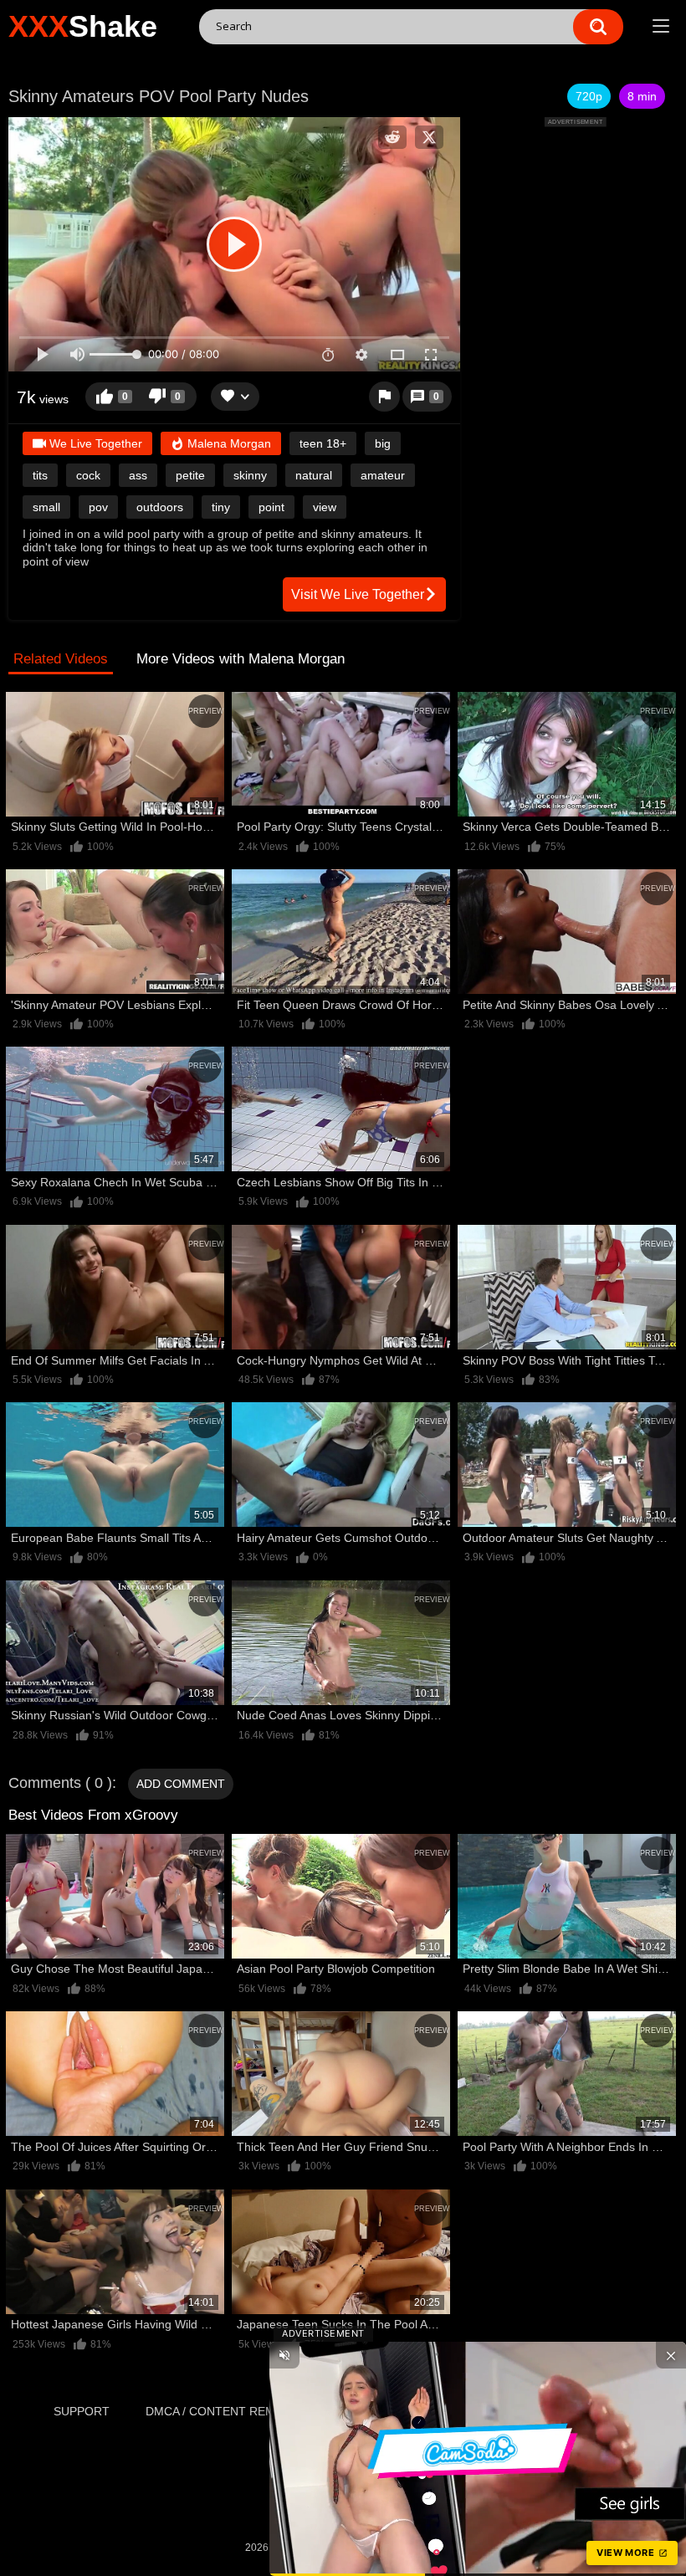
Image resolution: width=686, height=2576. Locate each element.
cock (88, 475)
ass (138, 475)
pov (98, 507)
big (383, 443)
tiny (221, 507)
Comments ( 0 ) (60, 1783)
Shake (83, 26)
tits (40, 475)
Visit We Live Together (358, 594)
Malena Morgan (228, 443)
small (46, 507)
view (325, 507)
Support (82, 2411)
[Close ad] (671, 2355)
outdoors (160, 507)
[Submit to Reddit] (392, 137)
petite (190, 475)
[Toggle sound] (284, 2355)
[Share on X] (429, 137)
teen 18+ (323, 443)
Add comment (181, 1784)
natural (314, 475)
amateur (383, 475)
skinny (250, 475)
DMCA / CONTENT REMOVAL (225, 2411)
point (271, 507)
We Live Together (94, 443)
